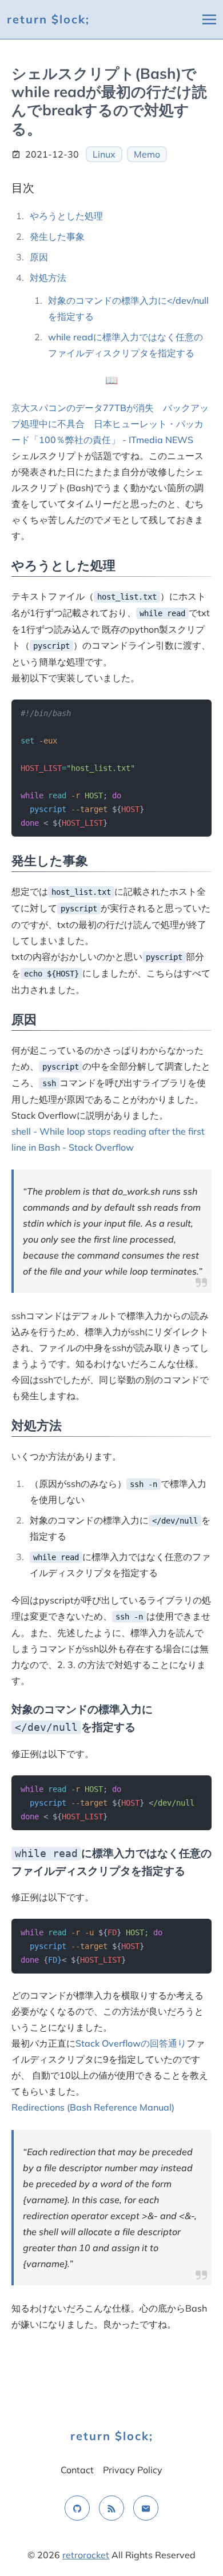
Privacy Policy (133, 2470)
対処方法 (48, 278)
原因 (39, 257)
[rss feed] (111, 2508)
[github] (77, 2508)
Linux (104, 154)
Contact (77, 2470)
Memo (147, 154)
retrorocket (86, 2555)
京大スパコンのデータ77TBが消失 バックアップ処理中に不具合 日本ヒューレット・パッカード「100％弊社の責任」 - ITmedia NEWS (110, 424)
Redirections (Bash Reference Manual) (93, 2107)
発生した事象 (57, 236)
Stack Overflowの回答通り (131, 2043)
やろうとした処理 (66, 216)
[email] (146, 2508)
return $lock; (48, 19)
